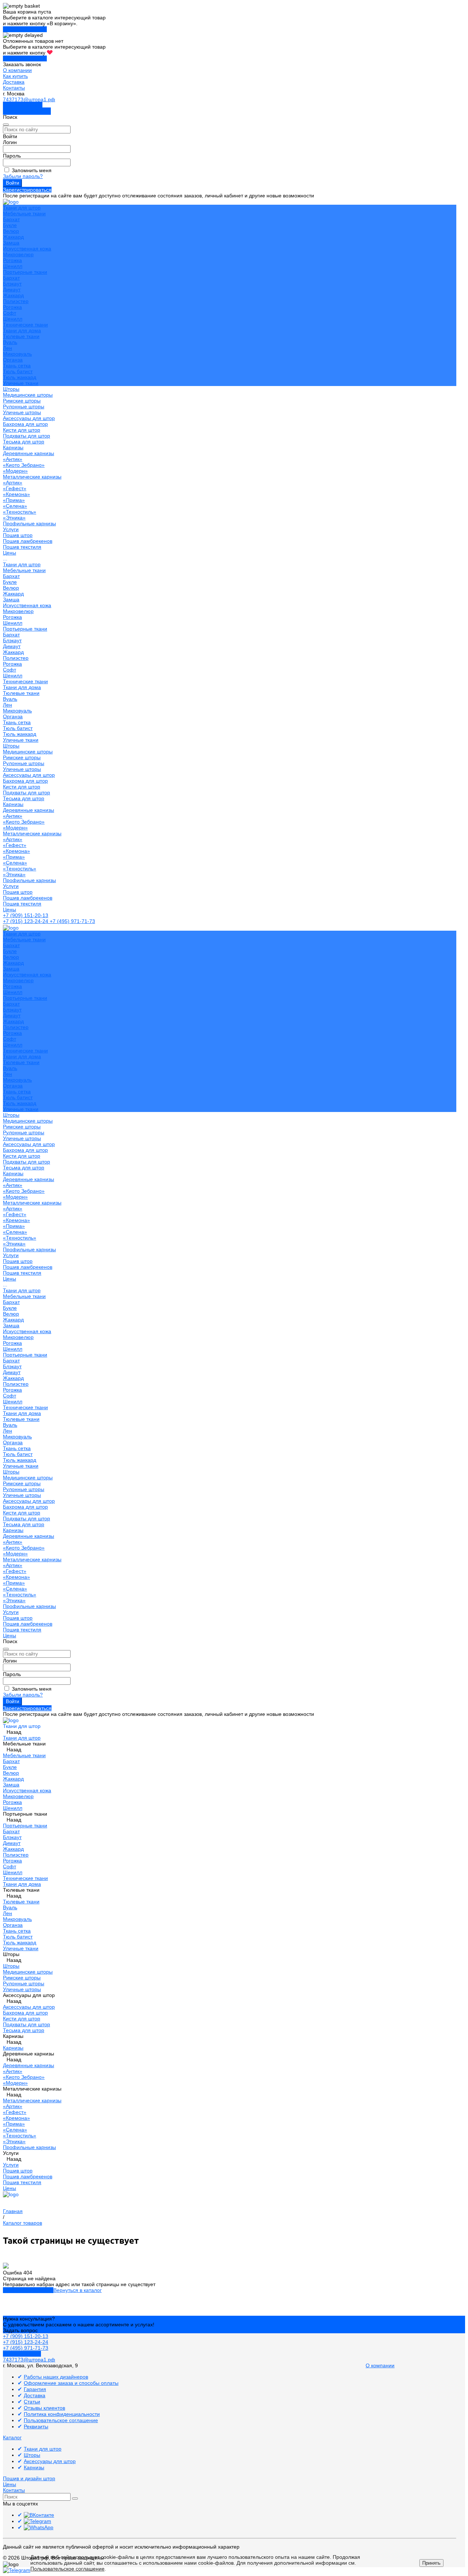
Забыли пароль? (23, 176)
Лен (7, 348)
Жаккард (13, 237)
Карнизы (13, 804)
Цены (10, 909)
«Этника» (14, 518)
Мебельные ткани (24, 213)
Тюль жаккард (20, 377)
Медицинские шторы (28, 395)
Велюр (11, 231)
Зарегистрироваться (27, 190)
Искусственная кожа (27, 249)
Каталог (12, 2437)
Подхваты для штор (27, 436)
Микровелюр (18, 254)
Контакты (14, 88)
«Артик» (13, 483)
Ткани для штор (22, 564)
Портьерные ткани (25, 272)
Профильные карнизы (29, 523)
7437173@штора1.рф (29, 99)
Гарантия (35, 2389)
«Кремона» (16, 494)
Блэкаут (12, 284)
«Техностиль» (20, 512)
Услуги (11, 886)
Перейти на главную (28, 2290)
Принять (431, 2563)
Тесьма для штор (24, 442)
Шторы (11, 746)
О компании (17, 70)
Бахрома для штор (25, 424)
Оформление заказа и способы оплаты (71, 2383)
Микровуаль (17, 354)
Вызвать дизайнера (27, 111)
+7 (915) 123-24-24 (26, 921)
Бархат (11, 219)
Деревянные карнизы (29, 453)
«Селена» (15, 506)
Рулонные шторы (24, 406)
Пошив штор (18, 535)
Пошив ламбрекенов (28, 541)
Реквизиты (36, 2426)
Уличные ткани (21, 383)
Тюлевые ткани (21, 336)
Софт (10, 313)
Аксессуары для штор (29, 775)
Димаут (12, 290)
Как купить (15, 76)
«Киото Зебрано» (24, 465)
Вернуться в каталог (78, 2290)
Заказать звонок (23, 105)
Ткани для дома (22, 330)
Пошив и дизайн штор (29, 2478)
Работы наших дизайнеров (56, 2377)
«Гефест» (15, 488)
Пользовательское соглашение (61, 2420)
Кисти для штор (22, 430)
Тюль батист (18, 371)
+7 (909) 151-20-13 (26, 915)
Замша (11, 243)
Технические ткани (25, 325)
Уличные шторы (22, 412)
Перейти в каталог (25, 29)
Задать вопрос (20, 2330)
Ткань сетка (17, 366)
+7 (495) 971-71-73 (72, 921)
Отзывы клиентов (44, 2408)
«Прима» (14, 500)
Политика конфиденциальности (62, 2414)
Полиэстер (16, 301)
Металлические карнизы (32, 477)
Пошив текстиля (22, 547)
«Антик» (13, 459)
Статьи (32, 2402)
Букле (10, 225)
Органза (13, 360)
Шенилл (13, 266)
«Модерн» (15, 471)
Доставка (14, 82)
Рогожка (12, 260)
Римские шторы (22, 401)
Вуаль (10, 342)
